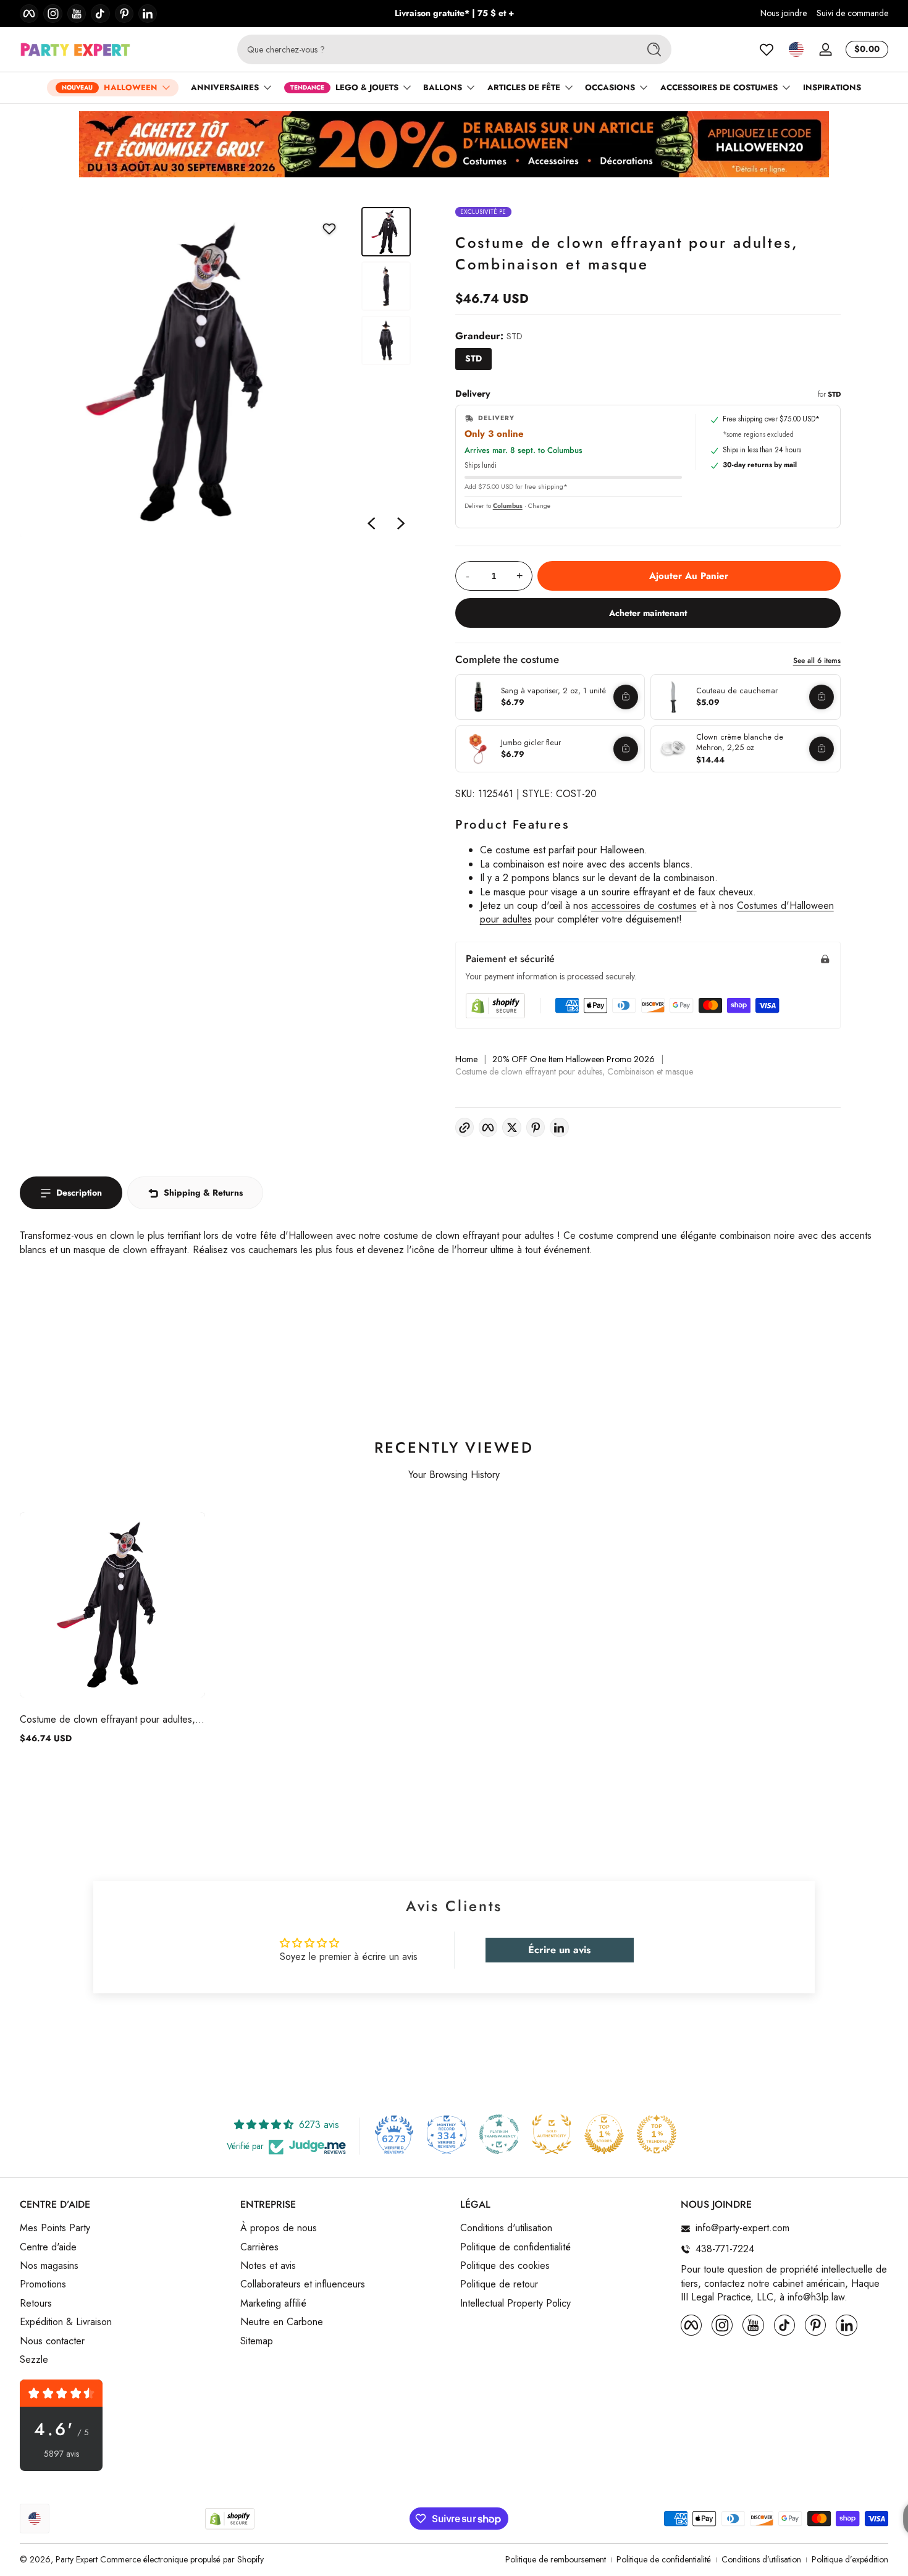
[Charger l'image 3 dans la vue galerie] (386, 340)
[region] (454, 14)
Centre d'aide (48, 2247)
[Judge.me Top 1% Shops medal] (604, 2134)
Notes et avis (268, 2266)
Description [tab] (79, 1193)
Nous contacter (52, 2341)
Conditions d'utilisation (506, 2229)
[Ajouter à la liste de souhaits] (329, 229)
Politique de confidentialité (515, 2247)
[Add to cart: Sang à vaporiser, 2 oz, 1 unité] (626, 697)
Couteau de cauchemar (737, 691)
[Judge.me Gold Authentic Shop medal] (552, 2134)
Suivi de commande (852, 13)
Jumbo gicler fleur (531, 743)
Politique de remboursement (556, 2560)
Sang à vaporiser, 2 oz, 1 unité (553, 691)
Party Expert (77, 2559)
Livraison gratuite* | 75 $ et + (454, 13)
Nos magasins (49, 2266)
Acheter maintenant (648, 613)
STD (473, 358)
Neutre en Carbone (282, 2322)
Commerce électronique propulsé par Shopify (182, 2559)
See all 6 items (817, 661)
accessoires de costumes (644, 906)
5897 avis (61, 2454)
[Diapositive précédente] (371, 523)
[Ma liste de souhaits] (767, 49)
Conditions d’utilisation (761, 2560)
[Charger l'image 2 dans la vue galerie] (386, 286)
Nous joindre (784, 13)
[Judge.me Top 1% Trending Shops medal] (657, 2134)
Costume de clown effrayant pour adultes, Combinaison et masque (107, 1719)
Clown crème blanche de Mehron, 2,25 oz (740, 742)
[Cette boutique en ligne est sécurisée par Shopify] (495, 1006)
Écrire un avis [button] (559, 1950)
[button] (796, 49)
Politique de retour (499, 2285)
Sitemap (257, 2341)
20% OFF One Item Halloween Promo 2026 (574, 1059)
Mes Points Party (55, 2229)
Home (466, 1059)
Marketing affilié (273, 2304)
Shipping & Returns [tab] (203, 1193)
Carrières (259, 2247)
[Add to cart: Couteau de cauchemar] (822, 697)
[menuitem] (124, 2229)
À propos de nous (279, 2229)
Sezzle (34, 2360)
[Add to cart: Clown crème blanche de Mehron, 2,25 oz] (822, 749)
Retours (36, 2304)
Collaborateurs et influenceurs (303, 2285)
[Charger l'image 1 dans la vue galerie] (386, 232)
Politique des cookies (505, 2266)
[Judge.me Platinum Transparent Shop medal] (499, 2134)
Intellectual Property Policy (515, 2304)
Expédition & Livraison (66, 2322)
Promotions (43, 2285)
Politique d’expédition (850, 2560)
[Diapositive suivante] (401, 523)
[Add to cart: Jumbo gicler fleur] (626, 749)
